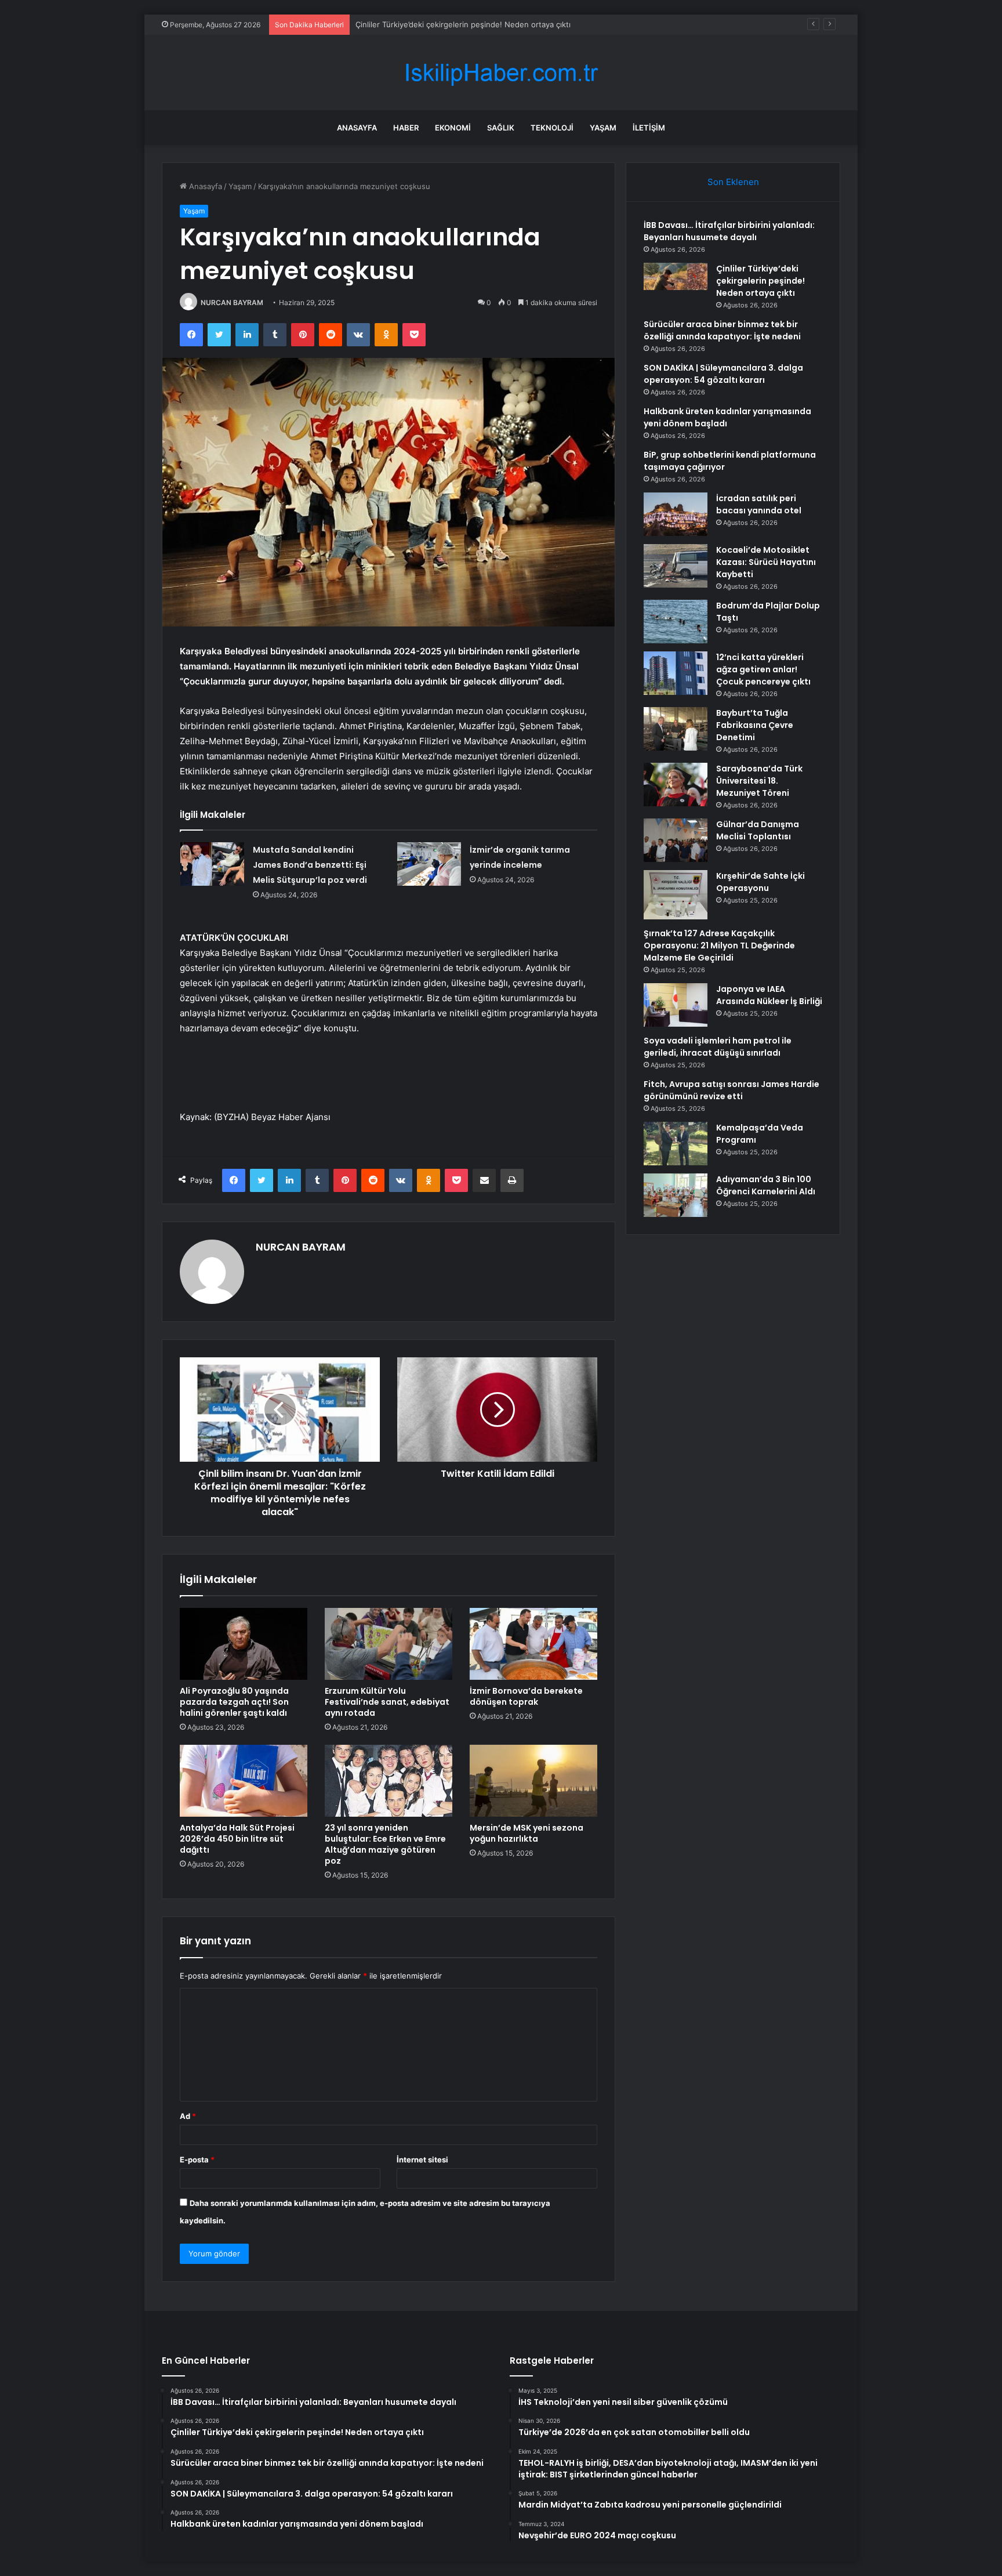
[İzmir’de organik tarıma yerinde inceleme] (429, 864)
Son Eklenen (733, 182)
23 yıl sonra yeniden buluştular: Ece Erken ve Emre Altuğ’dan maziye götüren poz (385, 1844)
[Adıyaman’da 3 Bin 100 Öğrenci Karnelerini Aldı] (676, 1195)
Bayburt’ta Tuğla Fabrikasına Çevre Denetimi (755, 725)
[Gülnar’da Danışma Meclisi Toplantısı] (676, 840)
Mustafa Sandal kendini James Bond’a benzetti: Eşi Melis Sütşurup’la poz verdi (310, 865)
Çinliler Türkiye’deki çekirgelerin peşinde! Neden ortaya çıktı (760, 281)
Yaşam (603, 128)
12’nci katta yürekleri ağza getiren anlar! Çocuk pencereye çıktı (763, 669)
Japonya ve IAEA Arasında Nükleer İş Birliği (769, 995)
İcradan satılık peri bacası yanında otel (759, 504)
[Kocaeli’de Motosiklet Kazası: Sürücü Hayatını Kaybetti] (676, 566)
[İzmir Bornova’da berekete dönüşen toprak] (533, 1644)
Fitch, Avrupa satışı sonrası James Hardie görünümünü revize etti (731, 1090)
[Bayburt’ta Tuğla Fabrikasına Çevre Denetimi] (676, 729)
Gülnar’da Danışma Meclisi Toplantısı (758, 830)
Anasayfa (357, 128)
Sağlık (501, 128)
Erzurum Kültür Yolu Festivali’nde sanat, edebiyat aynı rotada (387, 1702)
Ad (188, 2116)
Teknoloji (552, 128)
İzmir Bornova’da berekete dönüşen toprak (526, 1696)
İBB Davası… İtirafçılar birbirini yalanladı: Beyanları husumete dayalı (729, 231)
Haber (406, 128)
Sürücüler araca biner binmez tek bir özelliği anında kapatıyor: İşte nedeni (488, 24)
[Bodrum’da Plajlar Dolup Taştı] (676, 622)
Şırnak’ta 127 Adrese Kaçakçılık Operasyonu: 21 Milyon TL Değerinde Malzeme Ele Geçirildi (719, 945)
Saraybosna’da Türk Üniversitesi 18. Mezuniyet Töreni (759, 781)
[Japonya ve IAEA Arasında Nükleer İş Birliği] (676, 1005)
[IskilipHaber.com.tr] (501, 73)
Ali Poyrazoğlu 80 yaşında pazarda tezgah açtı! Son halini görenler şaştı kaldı (234, 1702)
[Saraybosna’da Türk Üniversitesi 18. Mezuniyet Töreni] (676, 785)
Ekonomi (453, 128)
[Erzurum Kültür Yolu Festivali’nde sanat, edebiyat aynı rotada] (389, 1644)
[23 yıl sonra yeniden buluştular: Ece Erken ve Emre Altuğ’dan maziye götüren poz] (389, 1781)
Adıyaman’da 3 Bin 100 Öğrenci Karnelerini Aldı (766, 1185)
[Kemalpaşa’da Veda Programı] (676, 1144)
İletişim (649, 128)
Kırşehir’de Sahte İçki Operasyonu (760, 882)
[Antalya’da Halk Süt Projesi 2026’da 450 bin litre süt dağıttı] (244, 1781)
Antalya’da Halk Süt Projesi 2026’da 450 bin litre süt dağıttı (237, 1839)
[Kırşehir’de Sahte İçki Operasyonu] (676, 895)
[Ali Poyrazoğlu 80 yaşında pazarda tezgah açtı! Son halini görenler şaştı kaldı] (244, 1644)
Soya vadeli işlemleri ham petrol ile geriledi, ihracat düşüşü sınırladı (718, 1047)
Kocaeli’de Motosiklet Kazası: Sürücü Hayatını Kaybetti (766, 562)
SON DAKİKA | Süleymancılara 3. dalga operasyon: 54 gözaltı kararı (723, 374)
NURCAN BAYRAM (232, 302)
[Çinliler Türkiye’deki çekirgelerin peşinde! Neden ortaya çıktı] (676, 285)
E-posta (197, 2160)
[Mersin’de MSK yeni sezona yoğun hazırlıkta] (533, 1781)
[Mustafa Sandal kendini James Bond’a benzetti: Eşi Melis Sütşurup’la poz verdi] (212, 864)
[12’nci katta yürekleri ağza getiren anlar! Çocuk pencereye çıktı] (676, 673)
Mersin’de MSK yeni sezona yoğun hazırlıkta (527, 1833)
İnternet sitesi (422, 2160)
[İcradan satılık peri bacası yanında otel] (676, 514)
